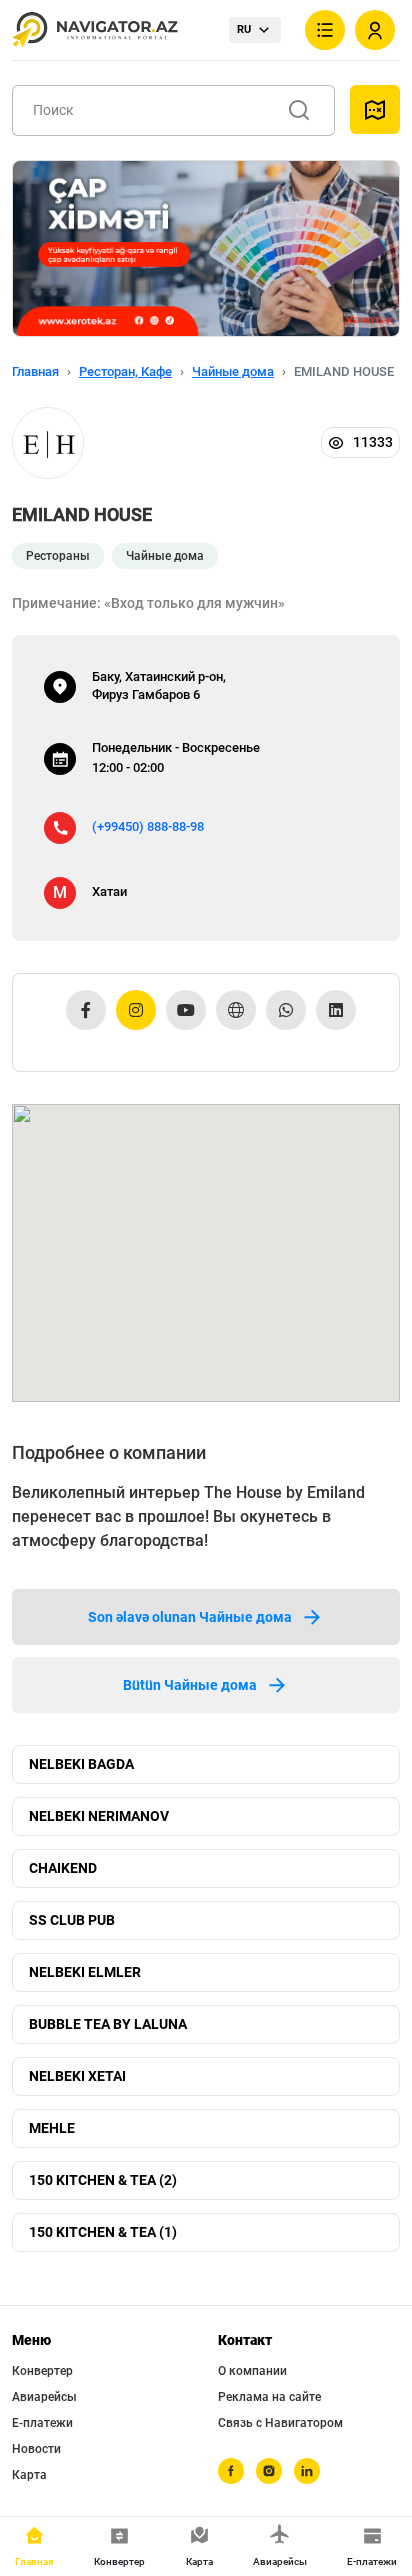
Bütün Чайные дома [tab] (190, 1685)
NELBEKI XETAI (77, 2076)
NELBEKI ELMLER (85, 1972)
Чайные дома (233, 371)
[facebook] (231, 2471)
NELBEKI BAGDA (81, 1764)
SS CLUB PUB (72, 1920)
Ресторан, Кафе (125, 371)
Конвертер (42, 2371)
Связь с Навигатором (280, 2423)
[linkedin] (307, 2471)
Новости (36, 2449)
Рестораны (58, 556)
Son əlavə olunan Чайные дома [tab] (190, 1617)
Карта (29, 2475)
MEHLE (52, 2128)
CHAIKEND (63, 1868)
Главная (35, 371)
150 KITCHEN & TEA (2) (103, 2180)
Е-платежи (42, 2423)
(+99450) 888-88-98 (148, 826)
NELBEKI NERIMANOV (99, 1816)
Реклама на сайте (269, 2397)
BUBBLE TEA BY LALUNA (108, 2024)
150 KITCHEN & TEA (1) (103, 2232)
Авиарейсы (44, 2397)
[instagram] (269, 2471)
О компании (252, 2371)
